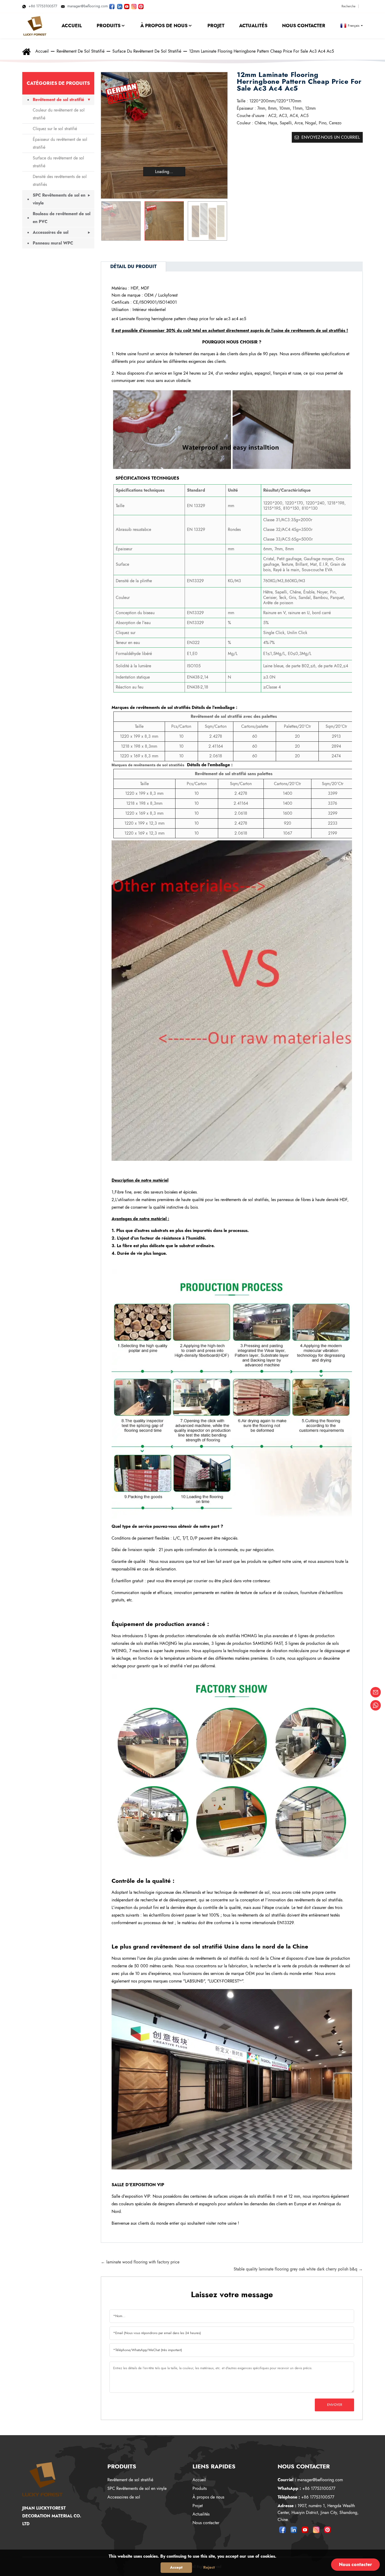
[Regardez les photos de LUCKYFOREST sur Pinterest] (141, 6)
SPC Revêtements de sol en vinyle (59, 199)
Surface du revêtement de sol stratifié (147, 51)
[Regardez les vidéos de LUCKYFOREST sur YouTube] (127, 6)
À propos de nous (208, 2497)
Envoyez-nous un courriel (331, 137)
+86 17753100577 (43, 6)
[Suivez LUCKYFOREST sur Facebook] (112, 6)
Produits (200, 2488)
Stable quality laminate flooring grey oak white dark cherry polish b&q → (298, 2269)
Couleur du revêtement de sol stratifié (59, 114)
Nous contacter (206, 2523)
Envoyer (335, 2405)
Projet (198, 2506)
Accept (176, 2567)
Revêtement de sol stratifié (81, 51)
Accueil (42, 51)
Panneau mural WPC (53, 243)
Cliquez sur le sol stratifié (55, 129)
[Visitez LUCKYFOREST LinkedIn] (120, 6)
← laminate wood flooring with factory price (140, 2262)
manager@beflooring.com (88, 6)
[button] (221, 221)
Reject (209, 2567)
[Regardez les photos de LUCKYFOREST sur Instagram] (134, 6)
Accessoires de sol (51, 232)
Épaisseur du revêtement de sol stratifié (60, 143)
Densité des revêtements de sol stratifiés (60, 181)
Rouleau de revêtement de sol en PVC (62, 218)
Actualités (201, 2514)
